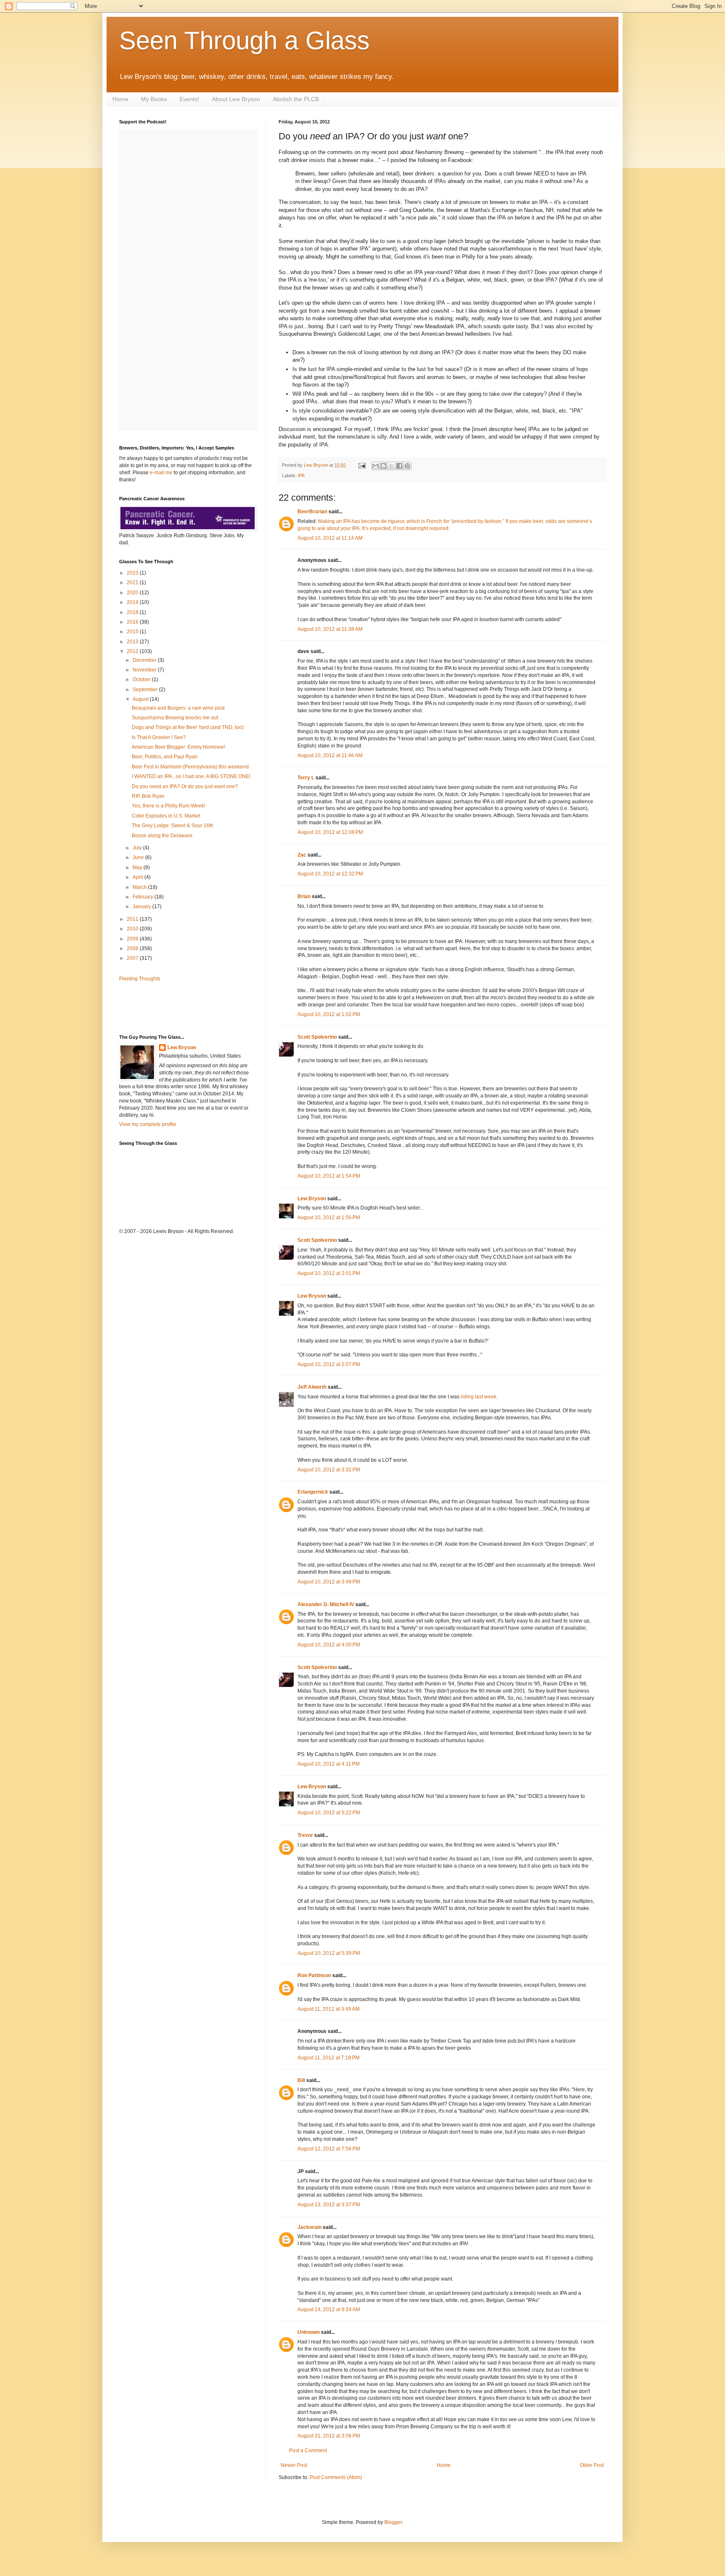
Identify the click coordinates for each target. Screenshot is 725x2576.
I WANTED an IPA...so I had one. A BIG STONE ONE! (191, 776)
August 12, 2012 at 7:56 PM (329, 2149)
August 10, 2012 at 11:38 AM (330, 629)
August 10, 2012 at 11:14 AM (330, 538)
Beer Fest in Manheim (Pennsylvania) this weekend (190, 767)
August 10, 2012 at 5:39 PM (329, 1953)
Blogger (393, 2522)
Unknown (309, 2332)
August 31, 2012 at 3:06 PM (329, 2436)
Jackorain (309, 2227)
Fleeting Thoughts (140, 979)
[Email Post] (362, 465)
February (143, 897)
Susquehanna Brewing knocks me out (175, 718)
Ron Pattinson (314, 1975)
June (139, 857)
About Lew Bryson (236, 99)
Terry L (306, 778)
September (146, 690)
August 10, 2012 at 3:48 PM (329, 1582)
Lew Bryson (312, 1199)
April (138, 877)
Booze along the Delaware (162, 836)
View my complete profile (148, 1124)
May (138, 867)
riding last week (479, 1397)
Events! (189, 99)
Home (120, 99)
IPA (301, 475)
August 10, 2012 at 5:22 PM (329, 1813)
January (142, 907)
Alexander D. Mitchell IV (326, 1604)
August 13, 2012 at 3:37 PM (329, 2205)
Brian (304, 896)
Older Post (592, 2465)
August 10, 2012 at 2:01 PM (329, 1273)
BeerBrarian (312, 512)
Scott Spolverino (317, 1037)
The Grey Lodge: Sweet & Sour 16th (173, 826)
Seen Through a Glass (244, 40)
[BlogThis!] (383, 466)
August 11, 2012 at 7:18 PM (329, 2058)
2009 (133, 939)
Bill (301, 2080)
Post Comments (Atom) (336, 2477)
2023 (133, 573)
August (141, 699)
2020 (133, 593)
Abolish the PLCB (296, 99)
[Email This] (376, 466)
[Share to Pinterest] (407, 466)
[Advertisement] (168, 1007)
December (145, 660)
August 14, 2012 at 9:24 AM (329, 2310)
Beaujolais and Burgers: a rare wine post (178, 708)
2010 (133, 929)
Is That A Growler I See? (159, 737)
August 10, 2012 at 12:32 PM (330, 874)
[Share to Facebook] (399, 466)
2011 (133, 919)
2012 (133, 651)
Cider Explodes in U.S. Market (166, 816)
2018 (133, 612)
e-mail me (161, 473)
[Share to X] (391, 466)
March (140, 887)
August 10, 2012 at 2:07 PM (329, 1364)
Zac (302, 855)
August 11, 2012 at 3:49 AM (329, 2009)
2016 (133, 622)
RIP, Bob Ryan (148, 796)
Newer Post (294, 2465)
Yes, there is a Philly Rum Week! (168, 806)
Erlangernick (313, 1492)
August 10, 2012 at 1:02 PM (329, 1014)
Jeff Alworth (312, 1387)
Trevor (305, 1835)
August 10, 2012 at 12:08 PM (330, 832)
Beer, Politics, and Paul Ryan (165, 757)
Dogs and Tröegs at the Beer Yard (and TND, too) (188, 727)
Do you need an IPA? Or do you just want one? (185, 786)
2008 (133, 948)
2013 (133, 642)
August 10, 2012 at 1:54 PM (329, 1176)
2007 (133, 958)
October (142, 679)
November (145, 670)
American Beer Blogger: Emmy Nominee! (179, 747)
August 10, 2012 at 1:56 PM (329, 1217)
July (138, 848)
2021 (133, 583)
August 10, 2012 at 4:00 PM (329, 1645)
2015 (133, 632)
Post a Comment (308, 2451)
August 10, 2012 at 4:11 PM (329, 1764)
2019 (133, 602)
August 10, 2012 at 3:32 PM (329, 1470)
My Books (154, 99)
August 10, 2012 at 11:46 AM (330, 755)
